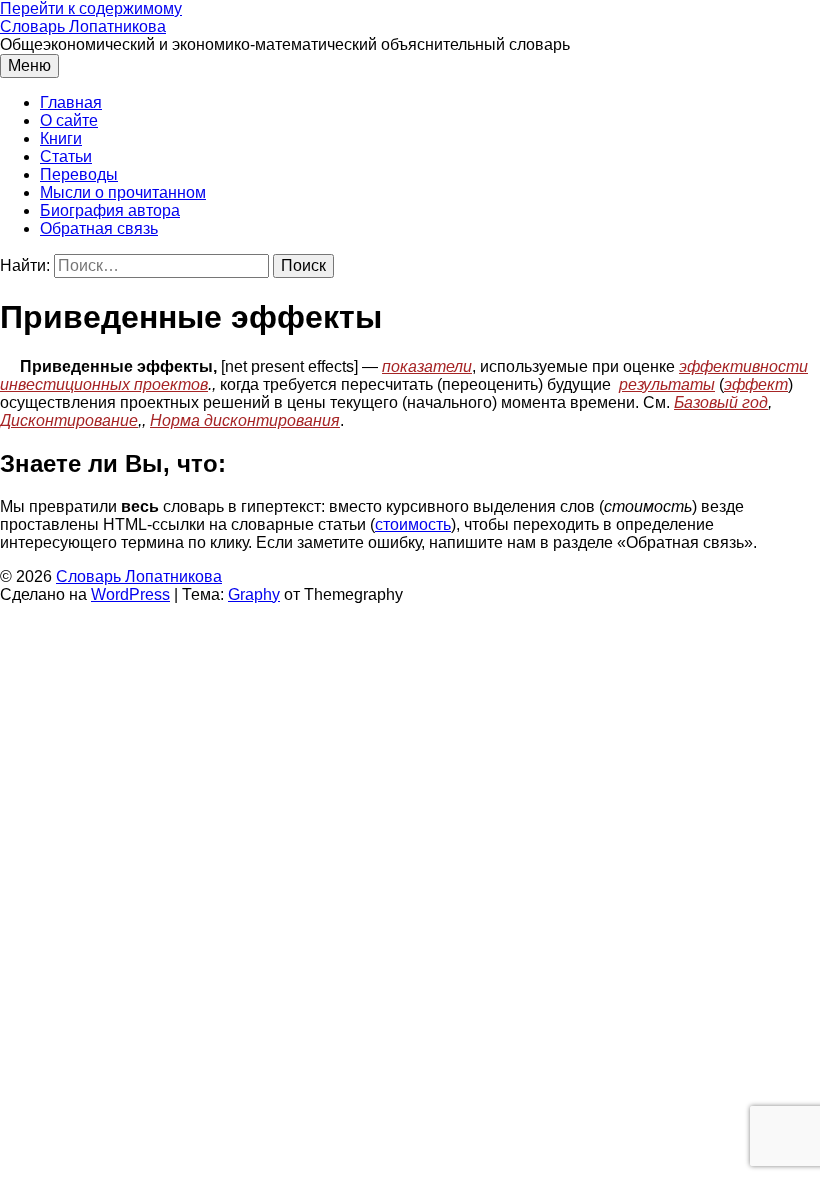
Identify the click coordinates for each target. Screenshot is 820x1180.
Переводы (79, 174)
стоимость (413, 524)
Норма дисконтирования (245, 420)
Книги (61, 138)
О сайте (69, 120)
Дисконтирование (69, 420)
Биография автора (110, 210)
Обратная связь (99, 228)
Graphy (254, 594)
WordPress (130, 594)
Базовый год (721, 402)
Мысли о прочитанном (123, 192)
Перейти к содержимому (91, 8)
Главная (71, 102)
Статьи (66, 156)
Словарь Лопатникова (83, 26)
